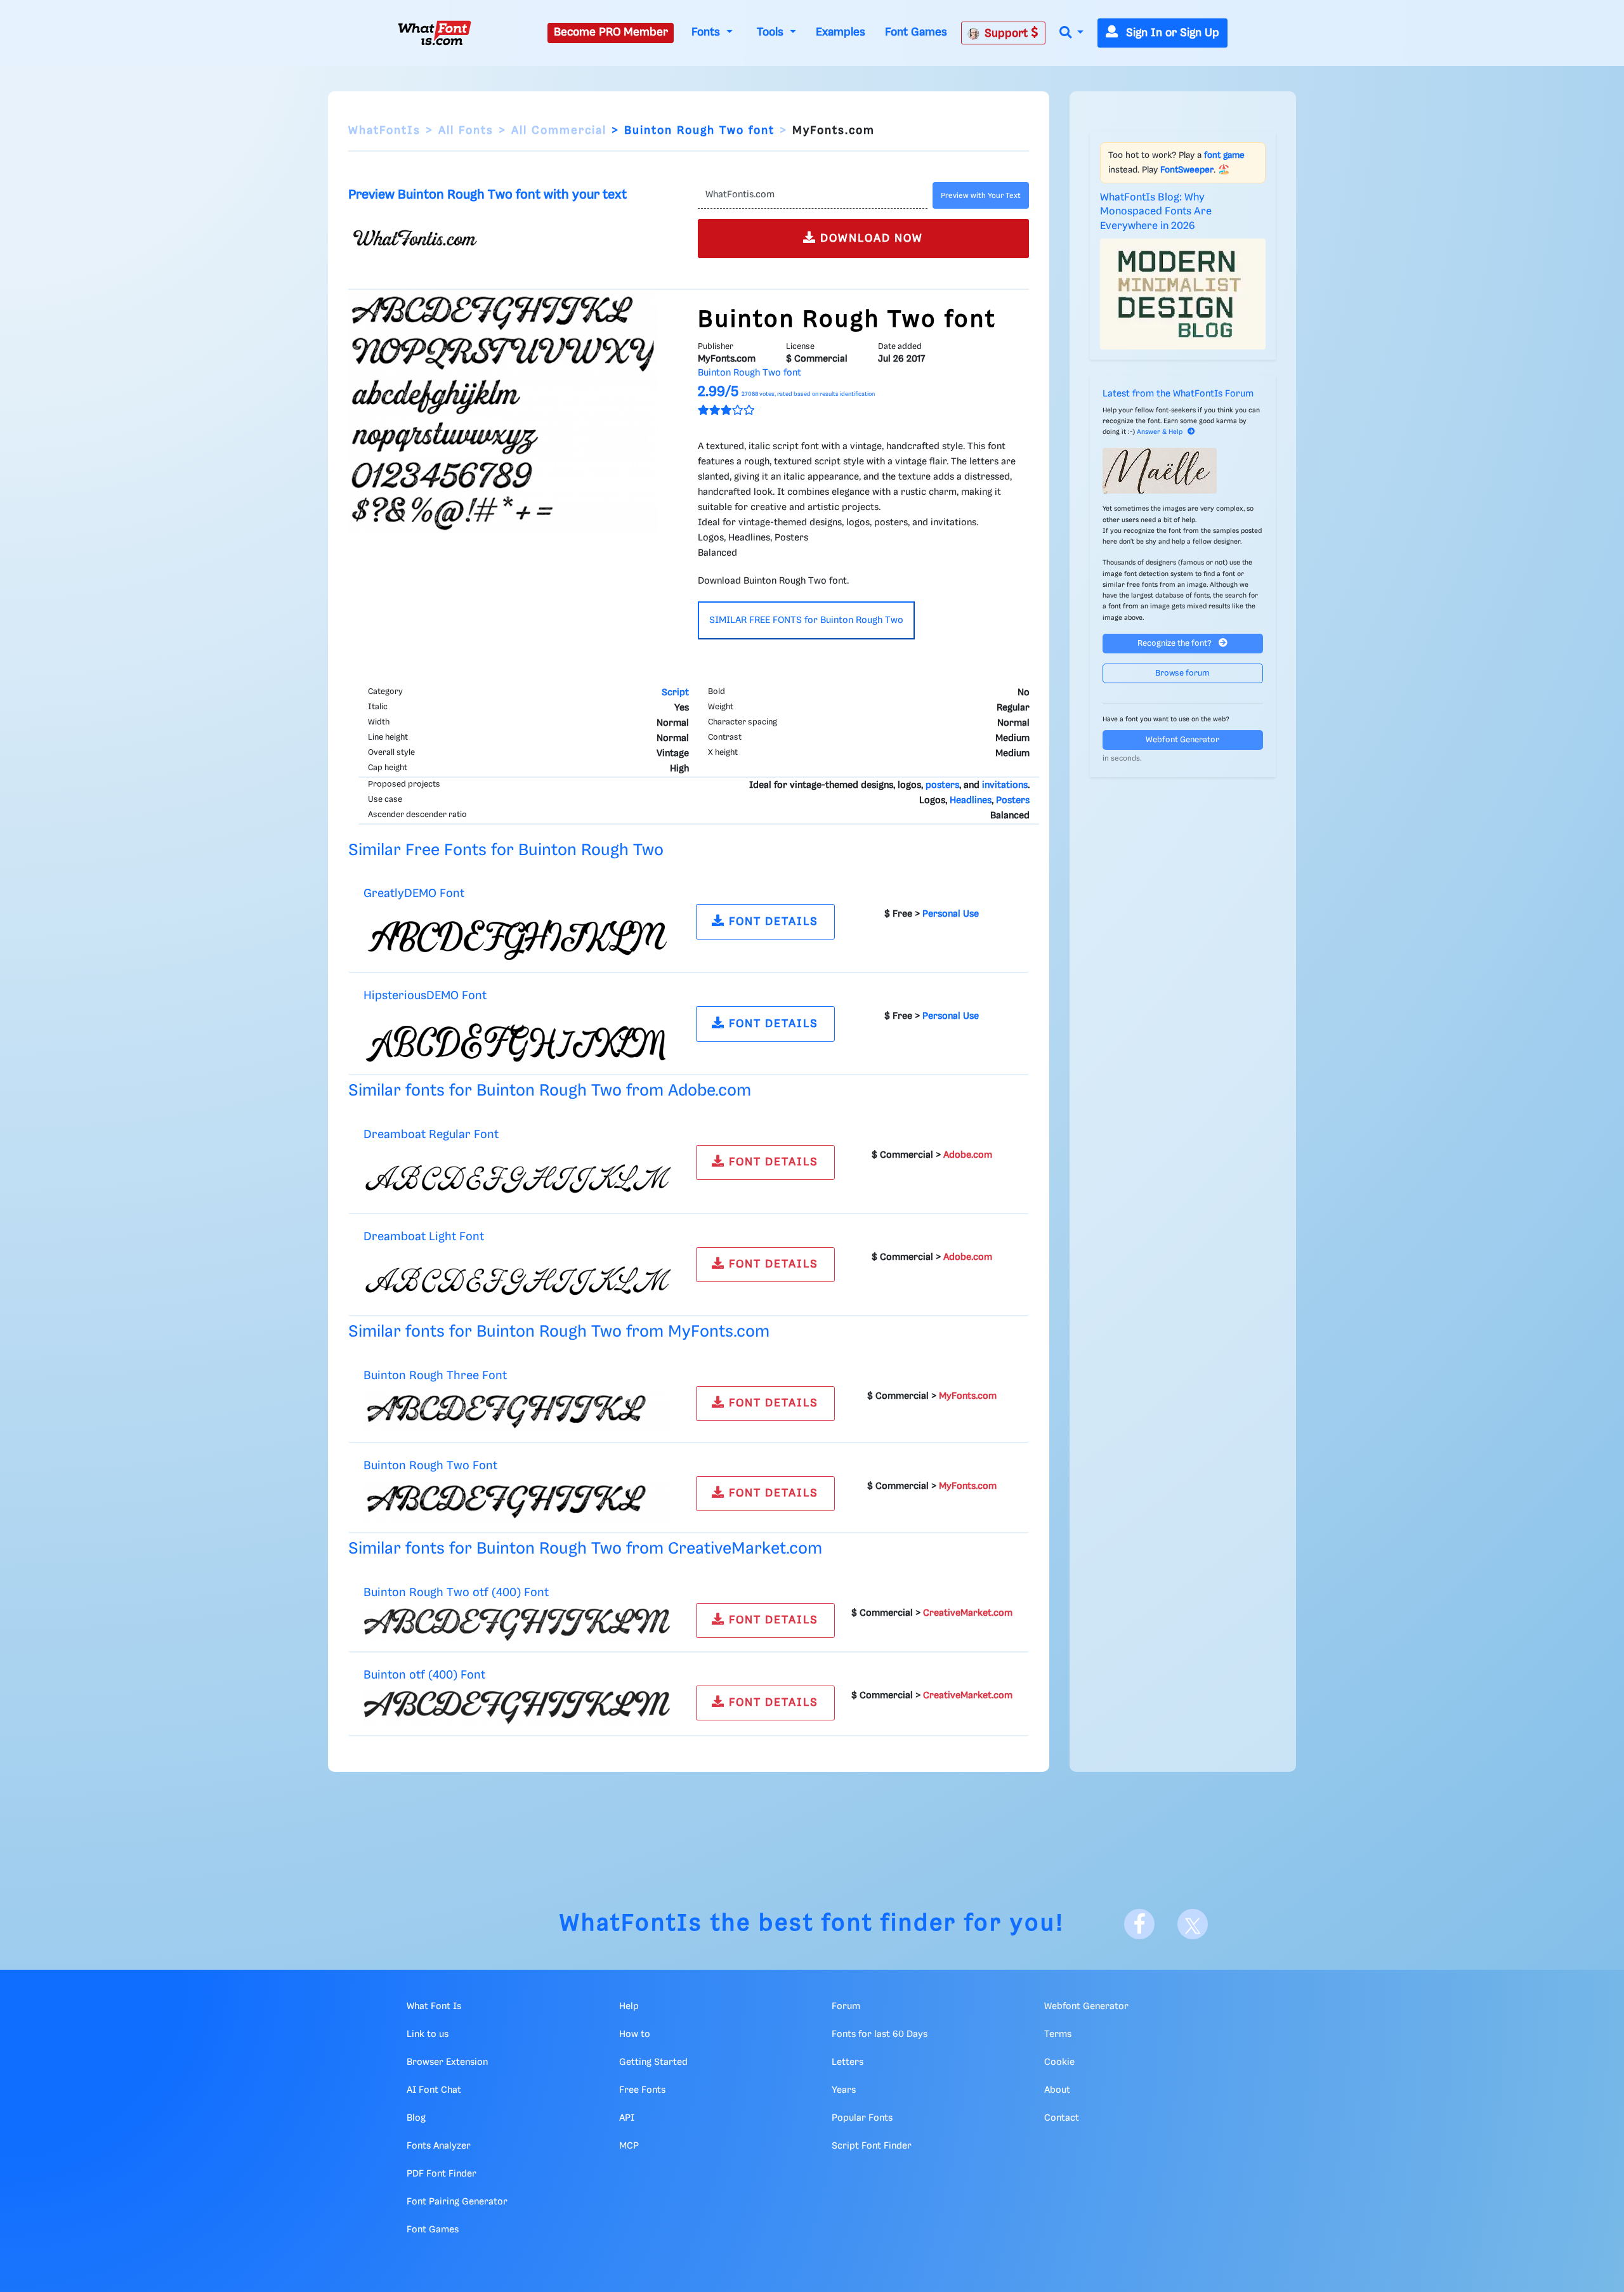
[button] (1071, 33)
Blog (416, 2118)
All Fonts (466, 131)
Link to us (428, 2034)
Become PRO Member (611, 32)
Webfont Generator (1182, 740)
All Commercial (559, 131)
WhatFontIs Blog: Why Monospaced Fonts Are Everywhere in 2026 (1156, 212)
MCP (629, 2146)
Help (629, 2007)
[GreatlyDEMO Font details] (517, 936)
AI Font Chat (434, 2090)
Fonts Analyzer (439, 2146)
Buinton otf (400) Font (424, 1675)
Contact (1062, 2118)
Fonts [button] (707, 32)
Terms (1058, 2034)
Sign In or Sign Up (1171, 33)
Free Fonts (642, 2090)
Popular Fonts (862, 2118)
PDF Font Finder (442, 2174)
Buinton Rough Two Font (430, 1466)
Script (675, 693)
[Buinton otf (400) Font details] (517, 1708)
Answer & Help (1160, 432)
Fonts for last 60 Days (880, 2034)
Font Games (916, 32)
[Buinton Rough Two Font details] (517, 1502)
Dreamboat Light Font (424, 1237)
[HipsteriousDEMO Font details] (517, 1038)
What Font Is (434, 2007)
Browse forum (1182, 673)
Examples (841, 32)
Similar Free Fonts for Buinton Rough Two (506, 850)
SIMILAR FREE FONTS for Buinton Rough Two (806, 620)
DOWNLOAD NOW (870, 239)
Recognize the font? (1175, 644)
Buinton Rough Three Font (435, 1376)
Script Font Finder (872, 2146)
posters (942, 785)
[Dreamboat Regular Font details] (517, 1176)
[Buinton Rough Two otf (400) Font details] (517, 1625)
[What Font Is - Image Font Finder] (435, 33)
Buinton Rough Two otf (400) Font (456, 1593)
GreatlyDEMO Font (414, 894)
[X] (1193, 1924)
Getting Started (653, 2062)
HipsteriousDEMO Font (425, 996)
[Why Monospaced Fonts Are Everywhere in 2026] (1183, 294)
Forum (846, 2007)
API (627, 2118)
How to (635, 2034)
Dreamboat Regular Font (431, 1135)
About (1057, 2090)
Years (844, 2090)
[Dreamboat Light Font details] (517, 1278)
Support (1008, 34)
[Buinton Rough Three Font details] (517, 1411)
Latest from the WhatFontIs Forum (1178, 394)
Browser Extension (447, 2062)
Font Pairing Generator (457, 2202)
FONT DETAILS (772, 922)
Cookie (1059, 2062)
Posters (1013, 801)
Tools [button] (772, 32)
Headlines (971, 801)
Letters (848, 2062)
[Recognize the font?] (1183, 471)
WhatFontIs (384, 131)
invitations (1005, 785)
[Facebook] (1139, 1924)
